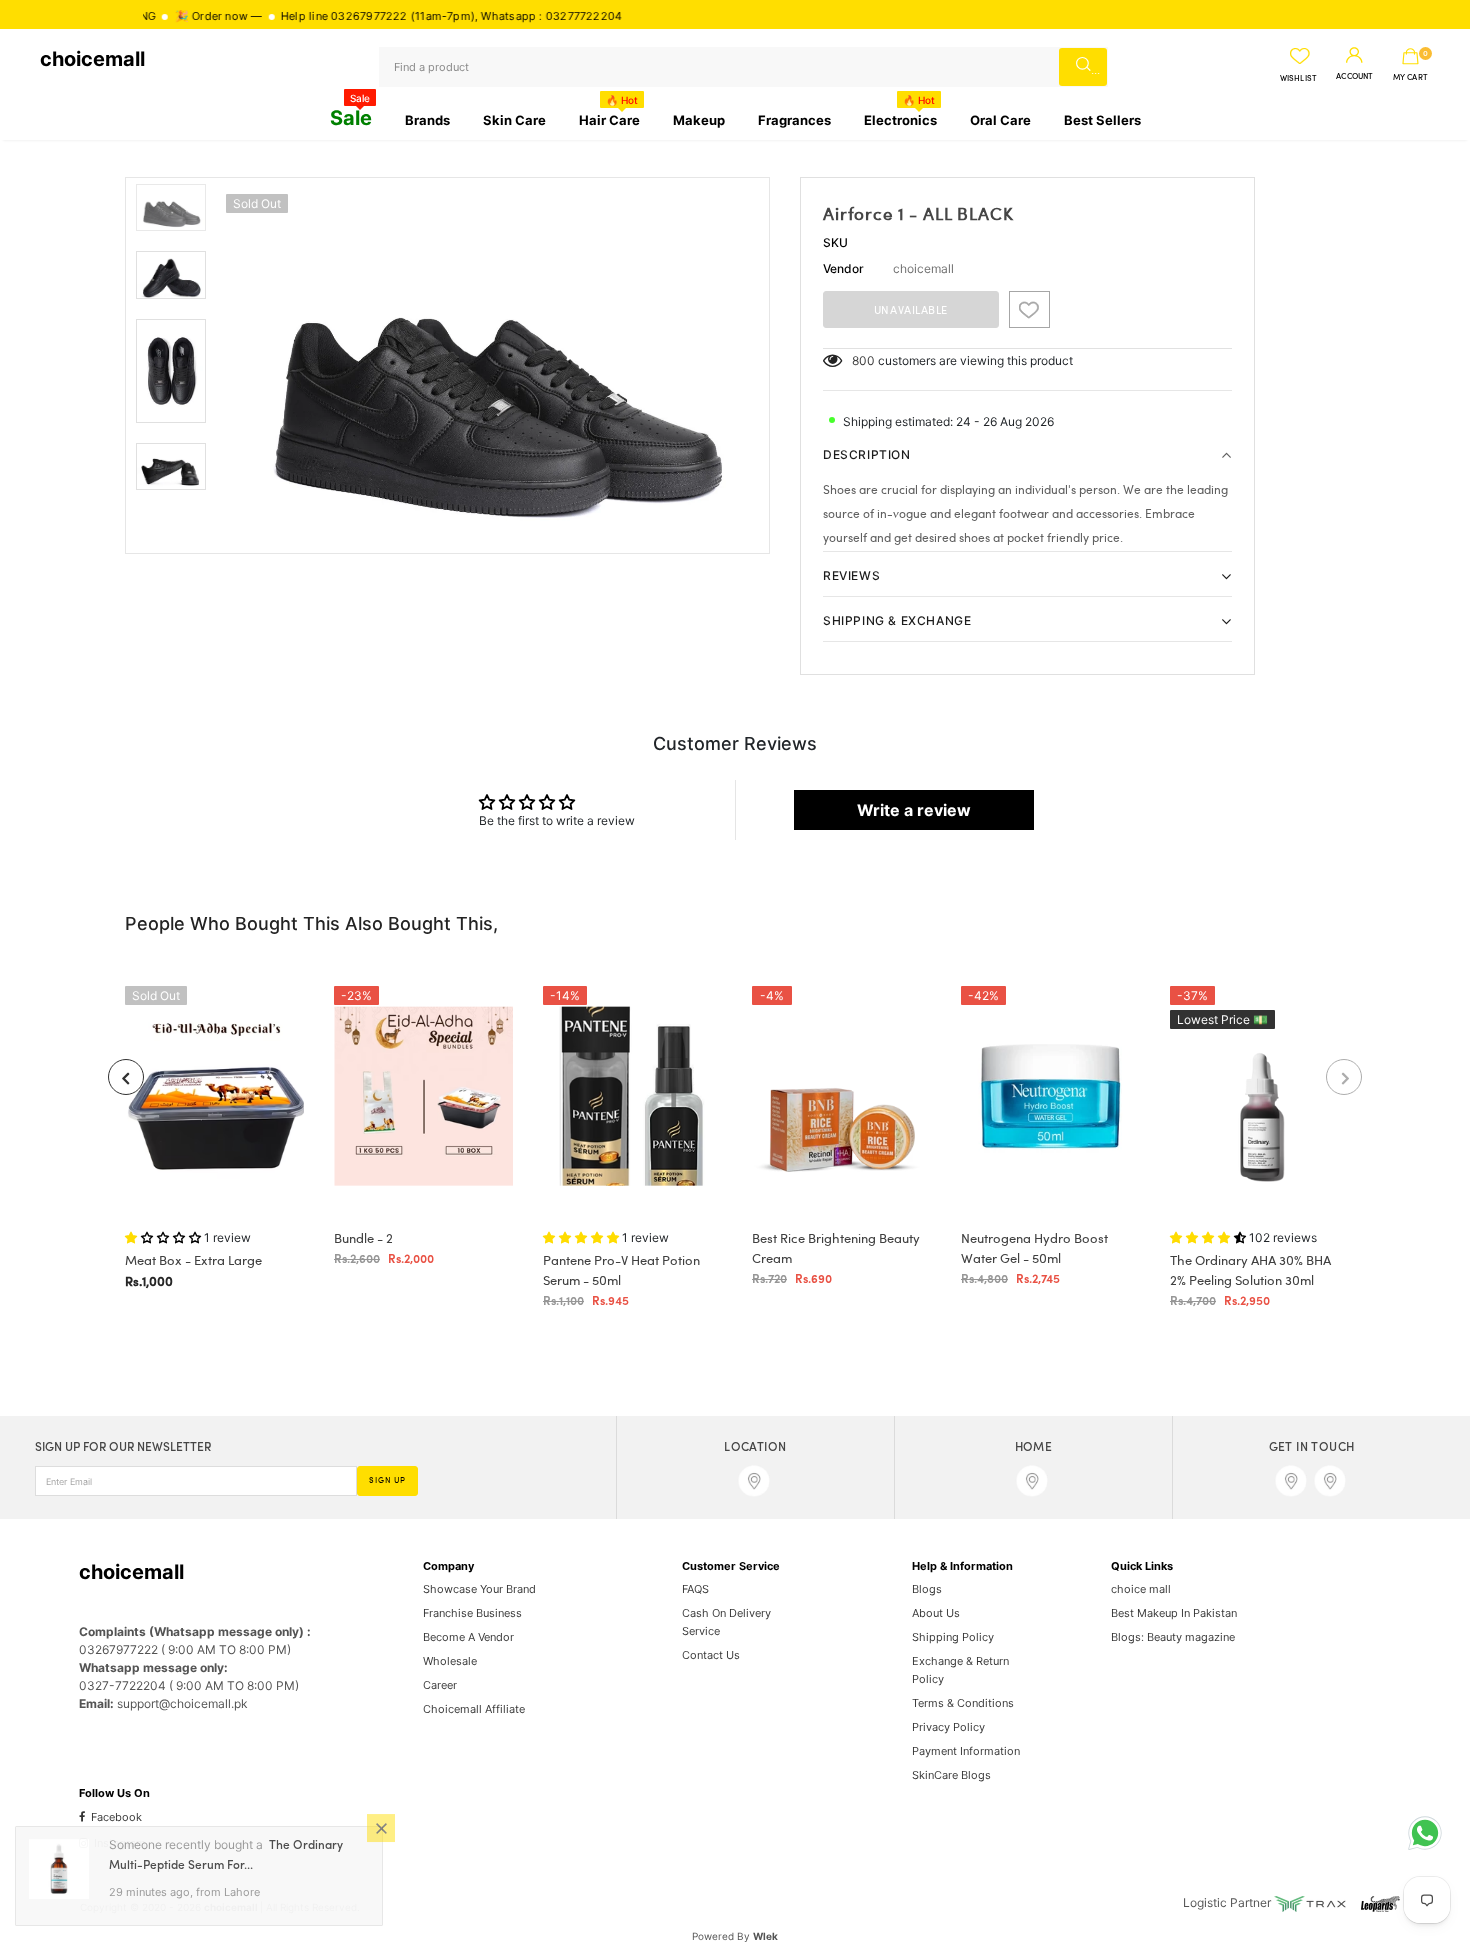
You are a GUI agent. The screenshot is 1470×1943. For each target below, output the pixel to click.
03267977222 (324, 16)
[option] (492, 365)
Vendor (843, 268)
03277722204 (539, 16)
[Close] (381, 1830)
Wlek (765, 1936)
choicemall (92, 59)
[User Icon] (1354, 56)
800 (863, 360)
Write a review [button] (914, 810)
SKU (835, 242)
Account (1354, 77)
